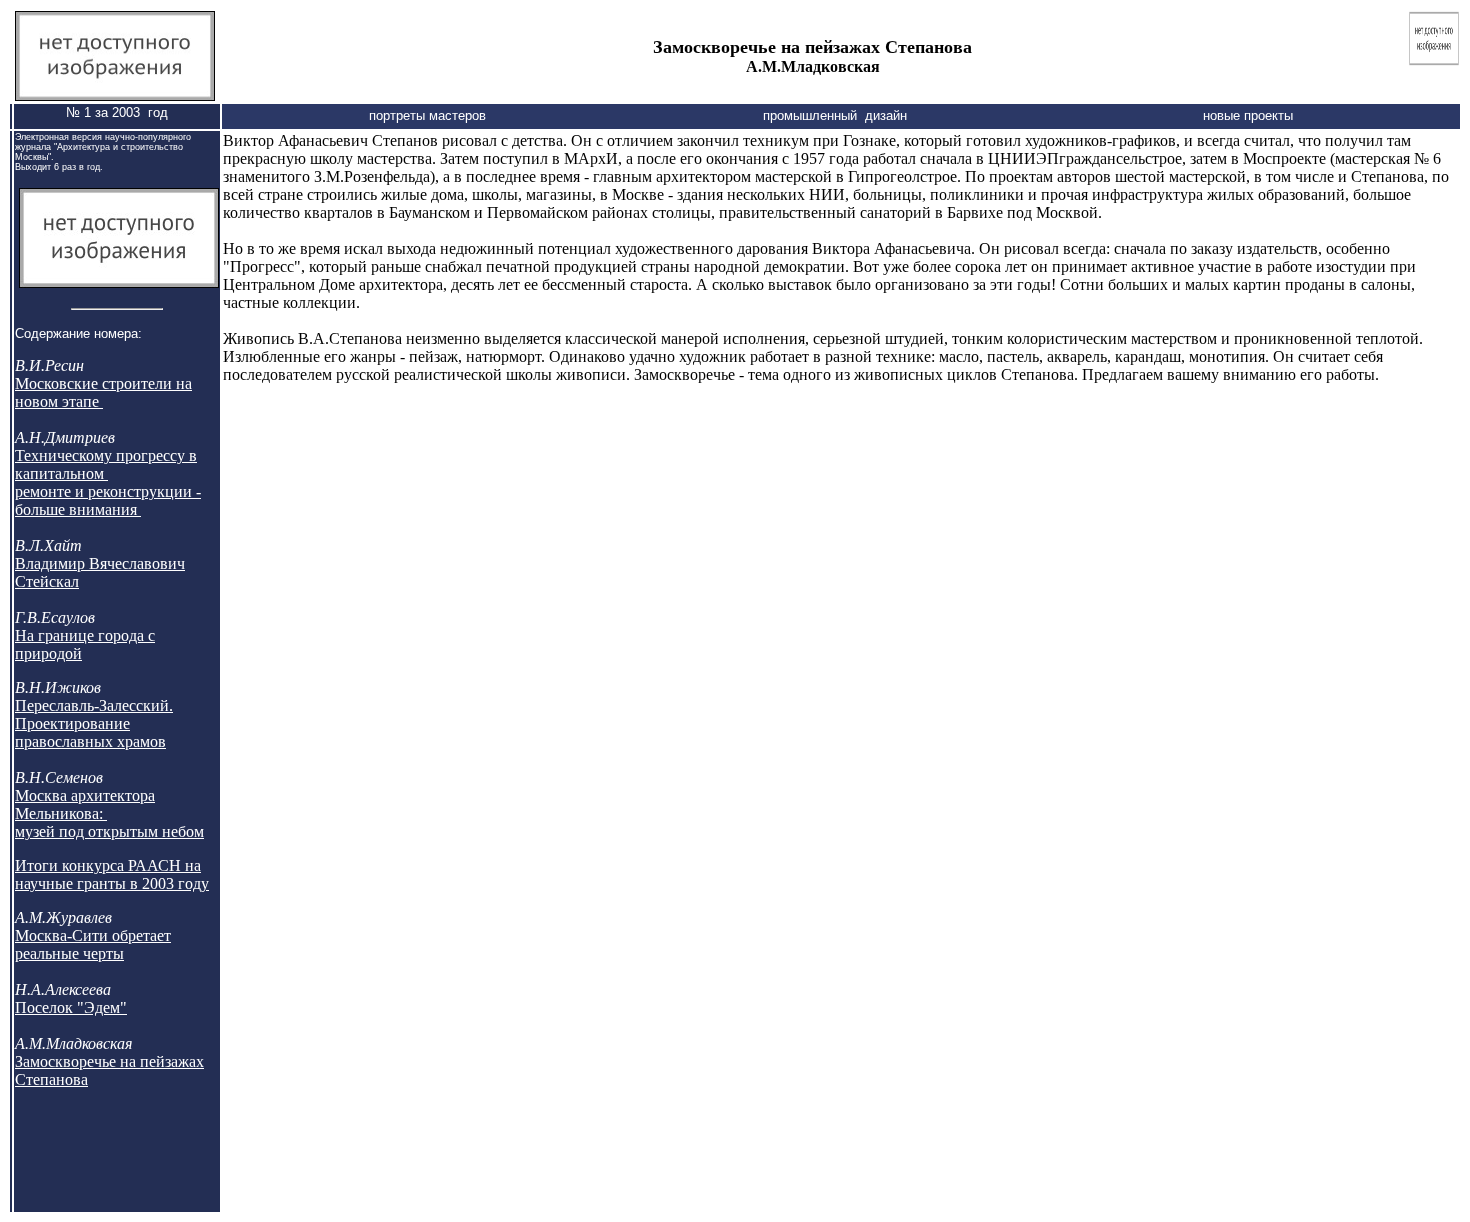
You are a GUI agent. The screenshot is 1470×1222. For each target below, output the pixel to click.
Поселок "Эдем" (71, 1007)
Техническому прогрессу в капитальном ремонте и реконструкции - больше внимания (108, 482)
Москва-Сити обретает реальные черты (93, 944)
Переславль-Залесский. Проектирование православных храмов (94, 723)
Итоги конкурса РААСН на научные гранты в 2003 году (112, 874)
